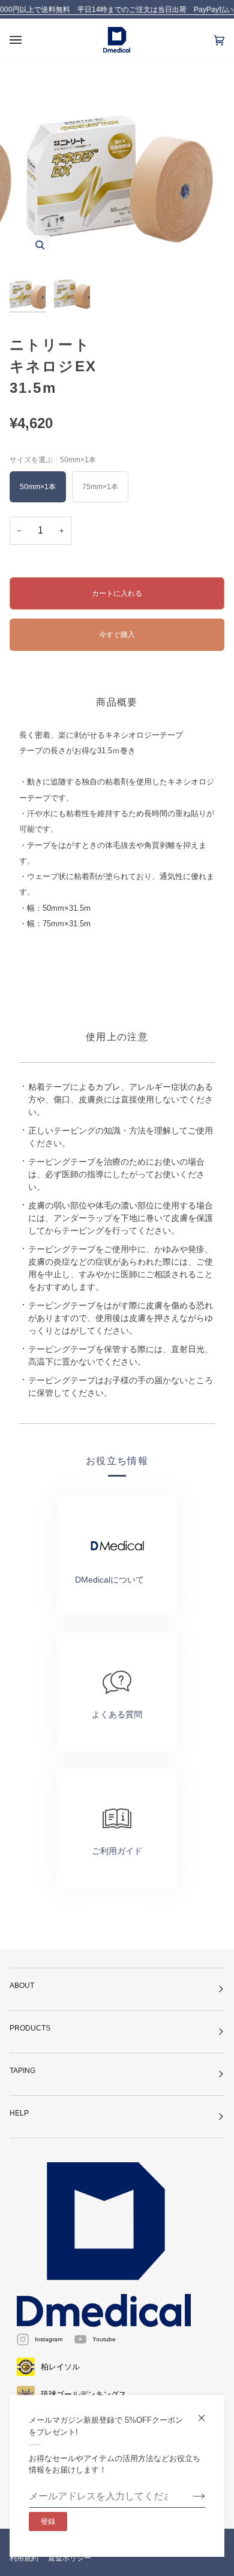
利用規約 (24, 2558)
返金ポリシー (70, 2558)
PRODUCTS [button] (30, 2028)
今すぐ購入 (117, 634)
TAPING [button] (22, 2071)
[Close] (207, 2413)
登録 (48, 2522)
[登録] (189, 2496)
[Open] (28, 40)
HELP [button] (19, 2113)
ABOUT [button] (22, 1986)
